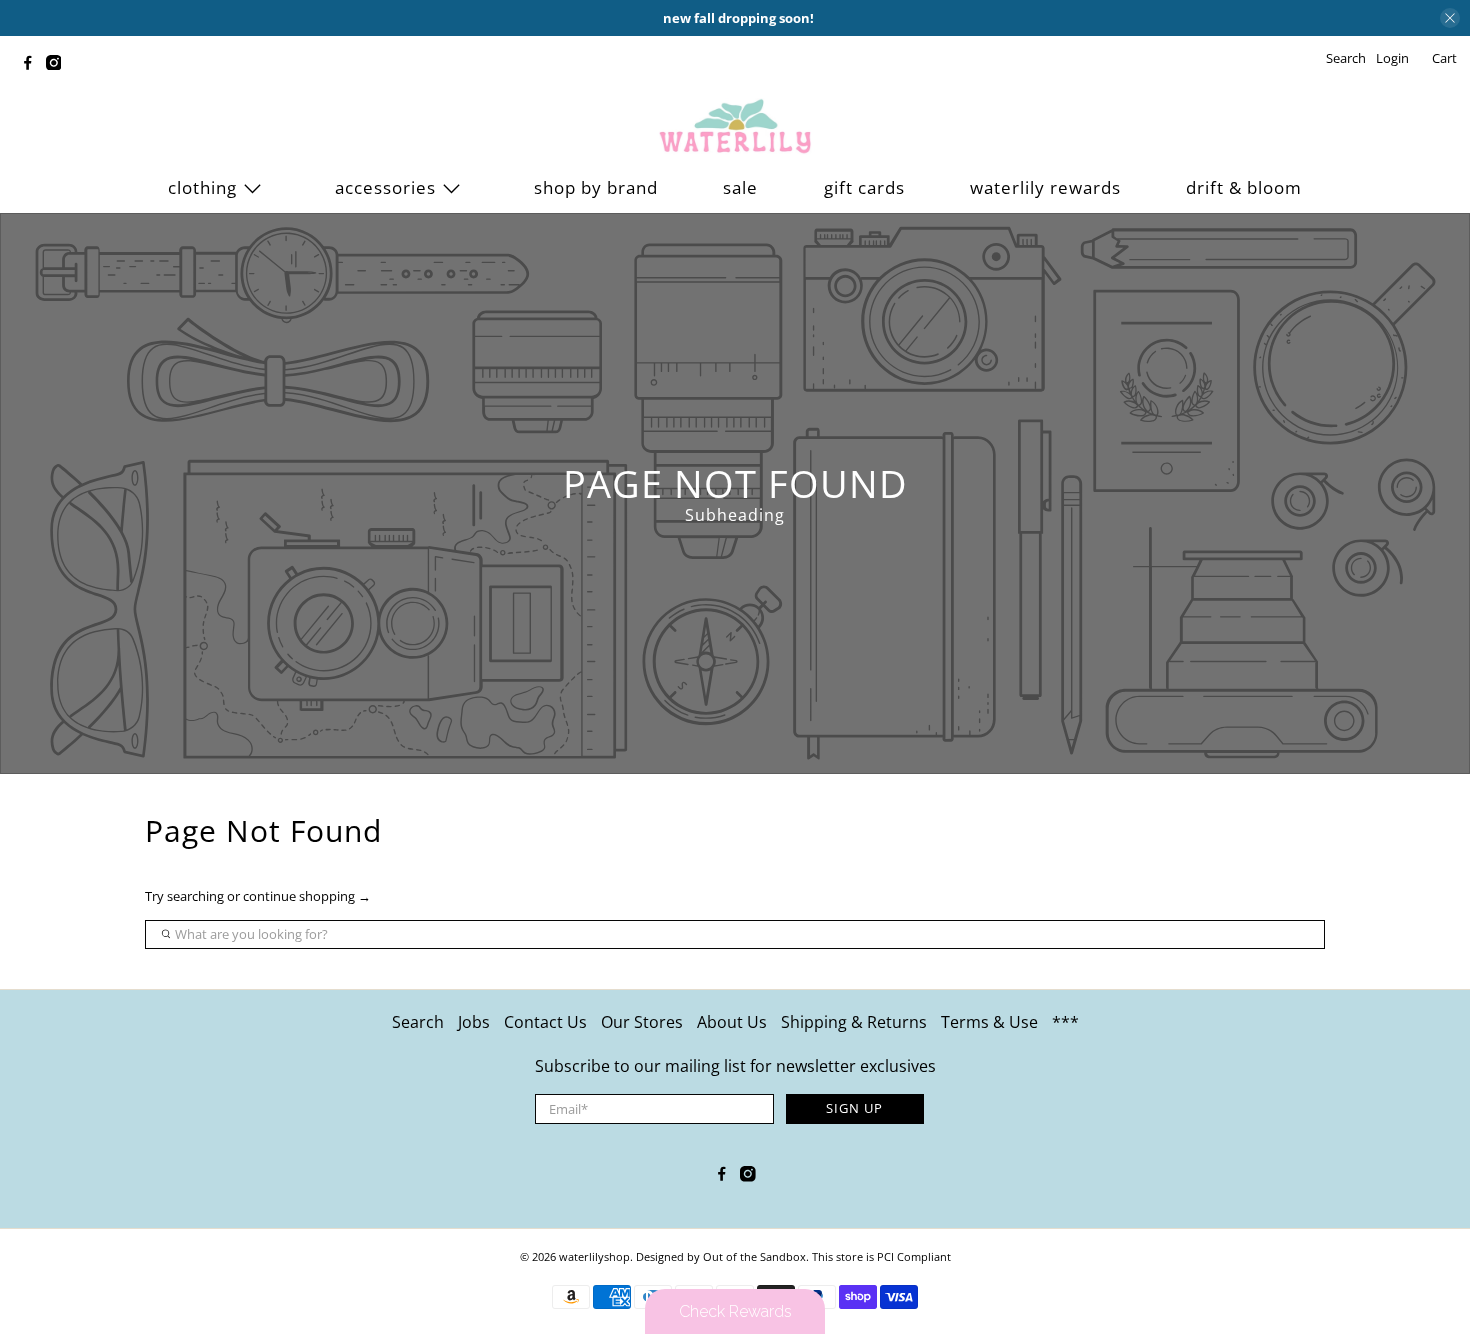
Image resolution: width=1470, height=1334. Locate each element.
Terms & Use (989, 1022)
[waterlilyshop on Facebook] (33, 65)
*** (1065, 1022)
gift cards (864, 187)
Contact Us (545, 1022)
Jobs (474, 1022)
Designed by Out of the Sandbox (721, 1256)
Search (418, 1022)
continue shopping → (307, 896)
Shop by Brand (596, 187)
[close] (1450, 18)
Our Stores (642, 1022)
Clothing (202, 187)
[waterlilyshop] (735, 127)
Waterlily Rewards (1045, 187)
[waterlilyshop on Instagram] (59, 65)
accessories (385, 187)
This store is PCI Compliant (881, 1256)
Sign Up (854, 1108)
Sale (740, 187)
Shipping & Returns (854, 1022)
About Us (732, 1022)
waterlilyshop (594, 1256)
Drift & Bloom (1244, 187)
